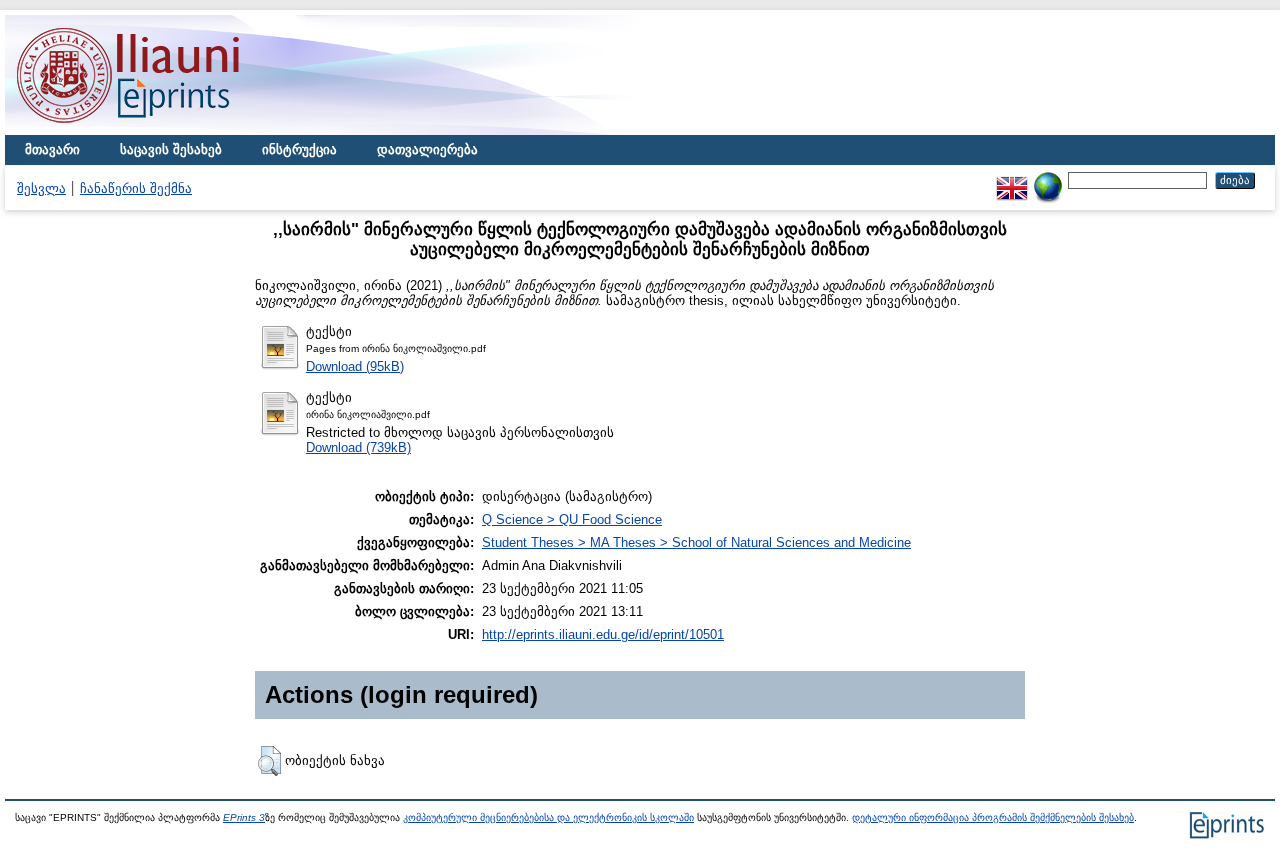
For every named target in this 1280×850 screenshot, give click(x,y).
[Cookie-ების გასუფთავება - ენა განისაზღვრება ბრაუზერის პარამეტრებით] (1048, 179)
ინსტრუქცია (299, 149)
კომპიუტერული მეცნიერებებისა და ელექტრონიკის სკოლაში (548, 817)
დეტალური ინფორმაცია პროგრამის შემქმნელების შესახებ (993, 817)
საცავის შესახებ (171, 149)
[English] (1012, 179)
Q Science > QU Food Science (572, 519)
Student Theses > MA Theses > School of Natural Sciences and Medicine (696, 542)
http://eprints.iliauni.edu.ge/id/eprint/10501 (603, 634)
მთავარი (52, 149)
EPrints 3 (244, 817)
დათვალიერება (427, 149)
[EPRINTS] (175, 130)
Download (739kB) (358, 447)
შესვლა (41, 188)
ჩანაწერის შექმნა (136, 188)
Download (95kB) (355, 366)
